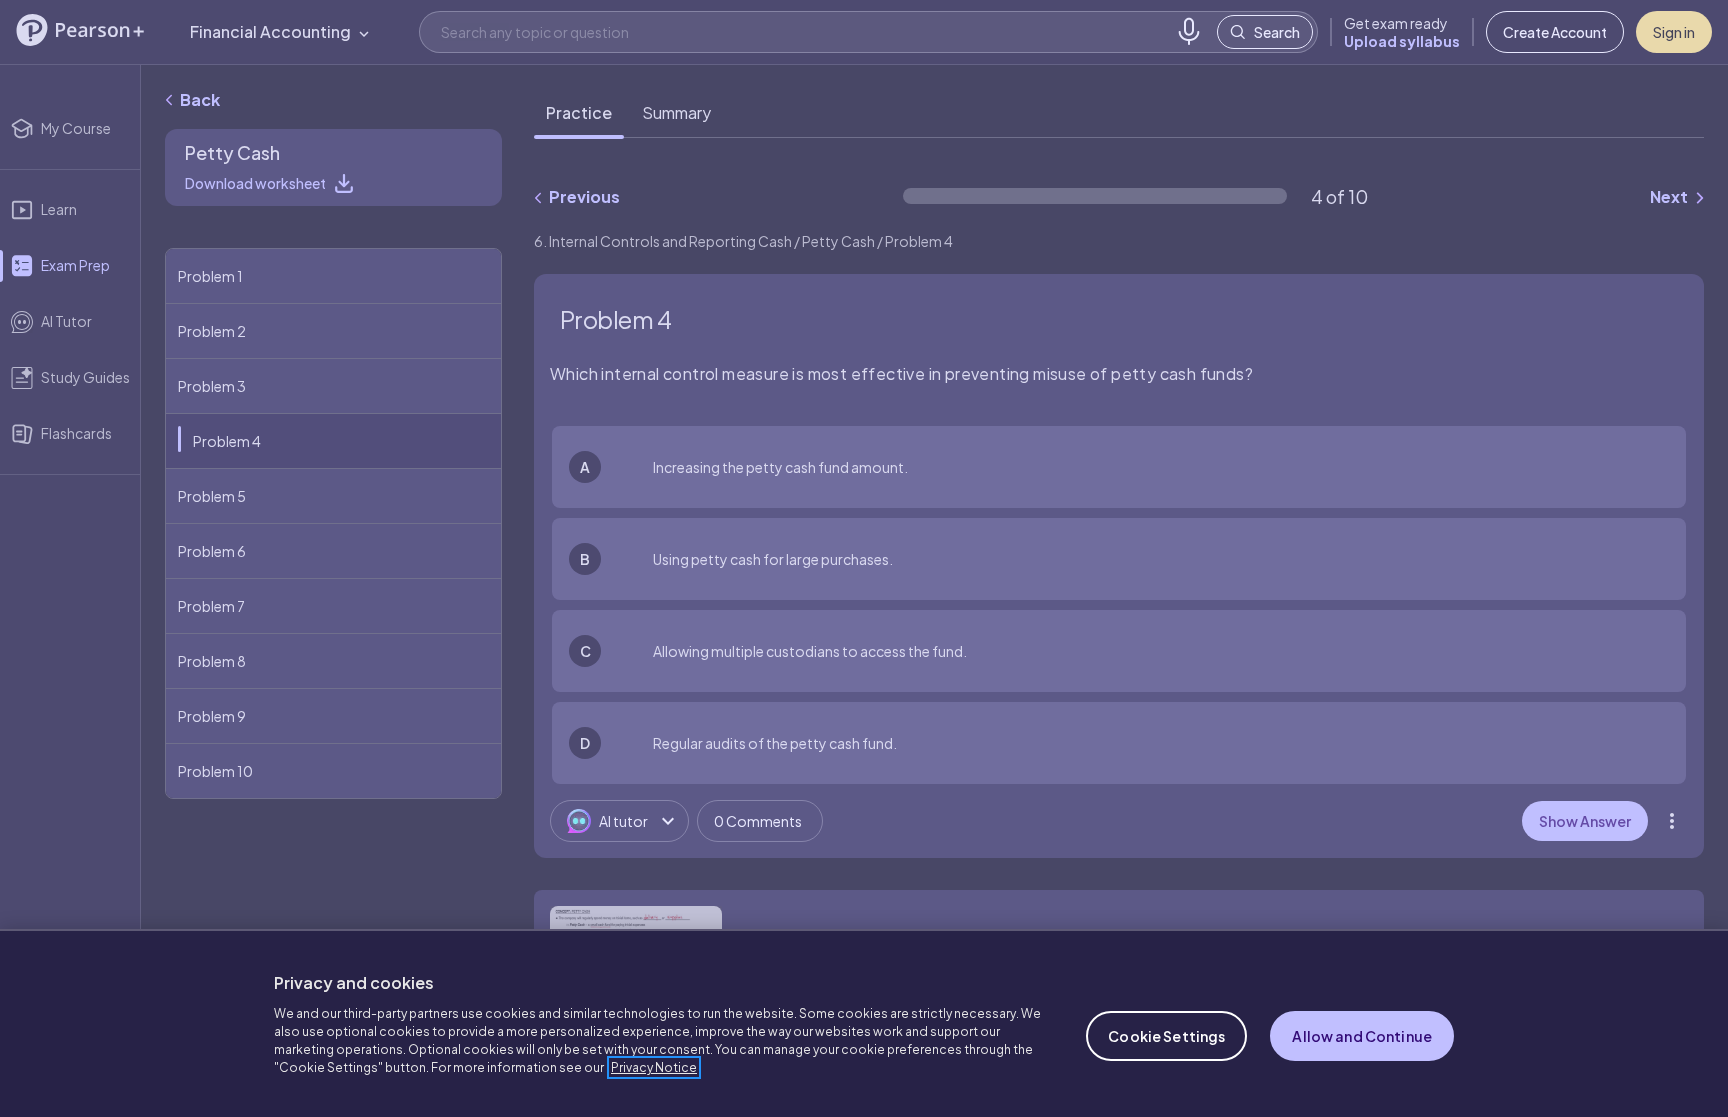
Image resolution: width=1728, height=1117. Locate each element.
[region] (864, 1023)
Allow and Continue (1362, 1036)
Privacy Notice (654, 1067)
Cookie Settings (1166, 1036)
